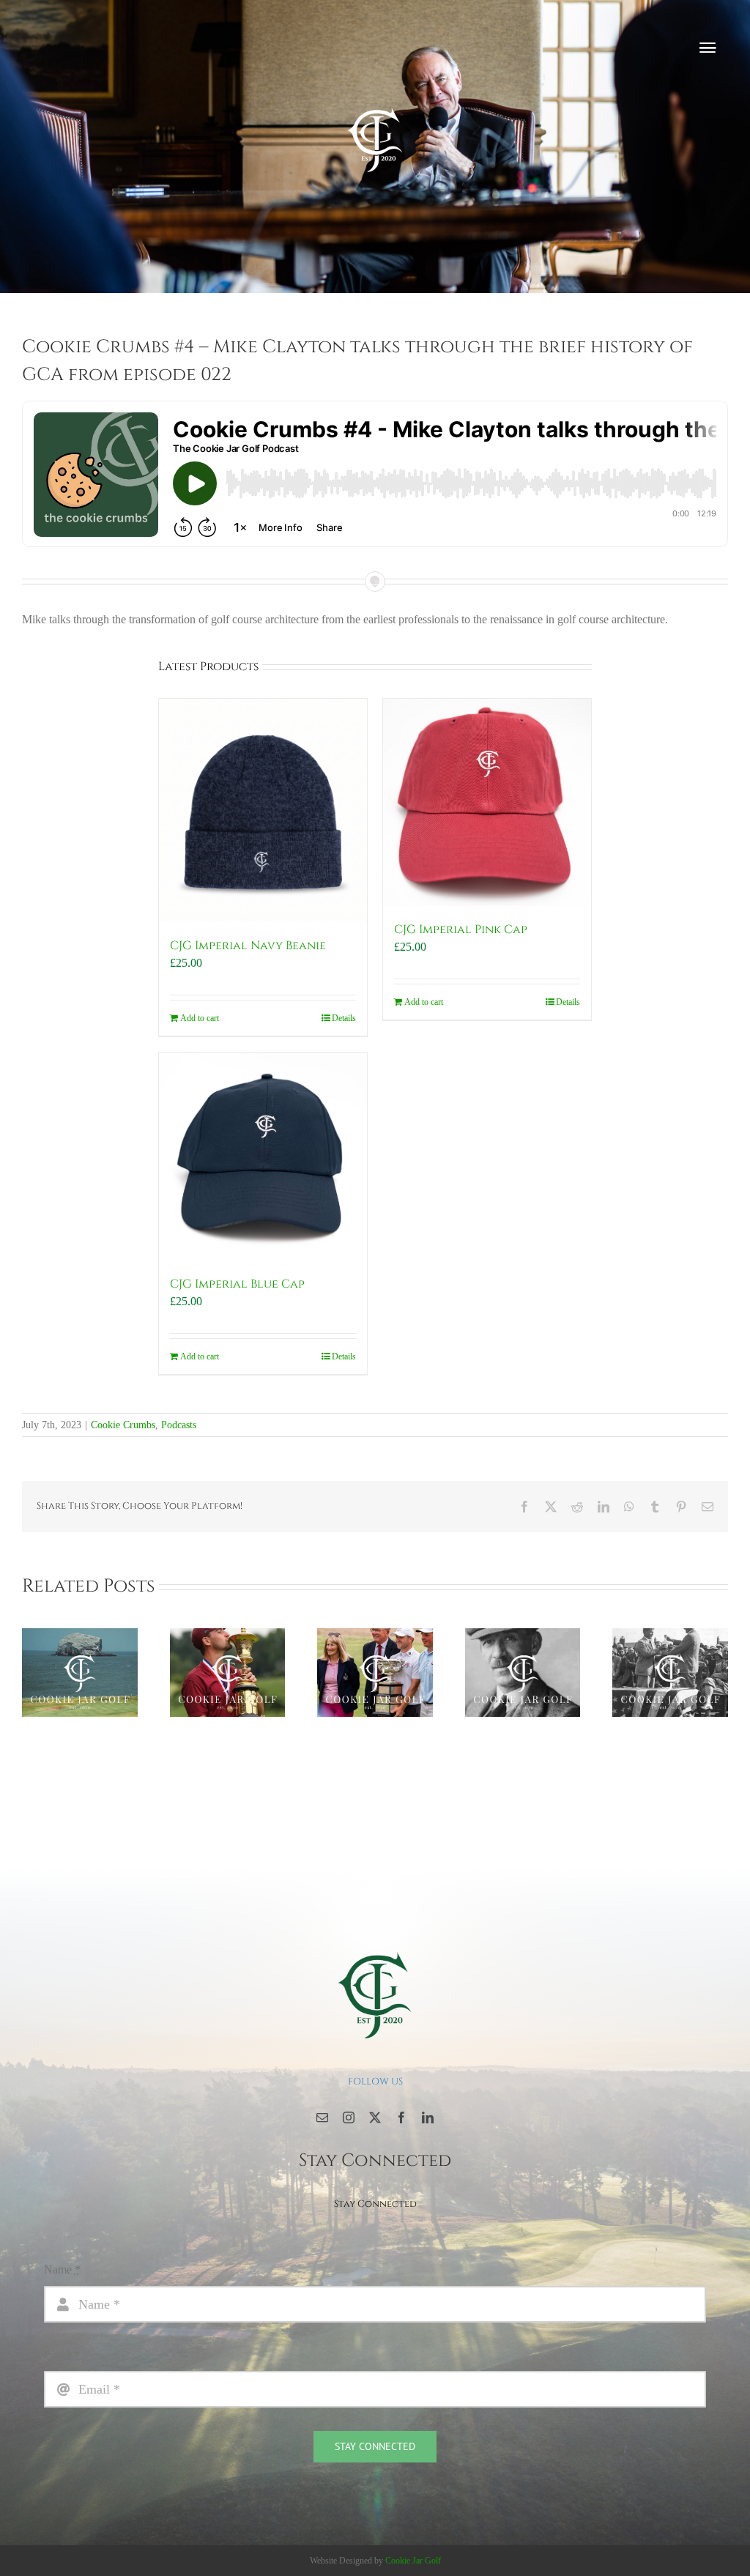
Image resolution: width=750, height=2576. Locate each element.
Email (62, 2354)
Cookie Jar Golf (413, 2561)
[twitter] (375, 2117)
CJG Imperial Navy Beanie (248, 946)
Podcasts (179, 1425)
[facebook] (401, 2117)
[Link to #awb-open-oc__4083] (708, 48)
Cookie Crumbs (123, 1425)
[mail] (322, 2117)
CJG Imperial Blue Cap (237, 1284)
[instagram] (349, 2117)
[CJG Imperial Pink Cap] (487, 803)
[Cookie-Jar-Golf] (375, 1951)
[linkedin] (428, 2117)
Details (344, 1018)
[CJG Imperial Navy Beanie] (263, 811)
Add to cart (200, 1018)
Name (62, 2269)
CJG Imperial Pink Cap (461, 929)
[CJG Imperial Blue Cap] (263, 1157)
